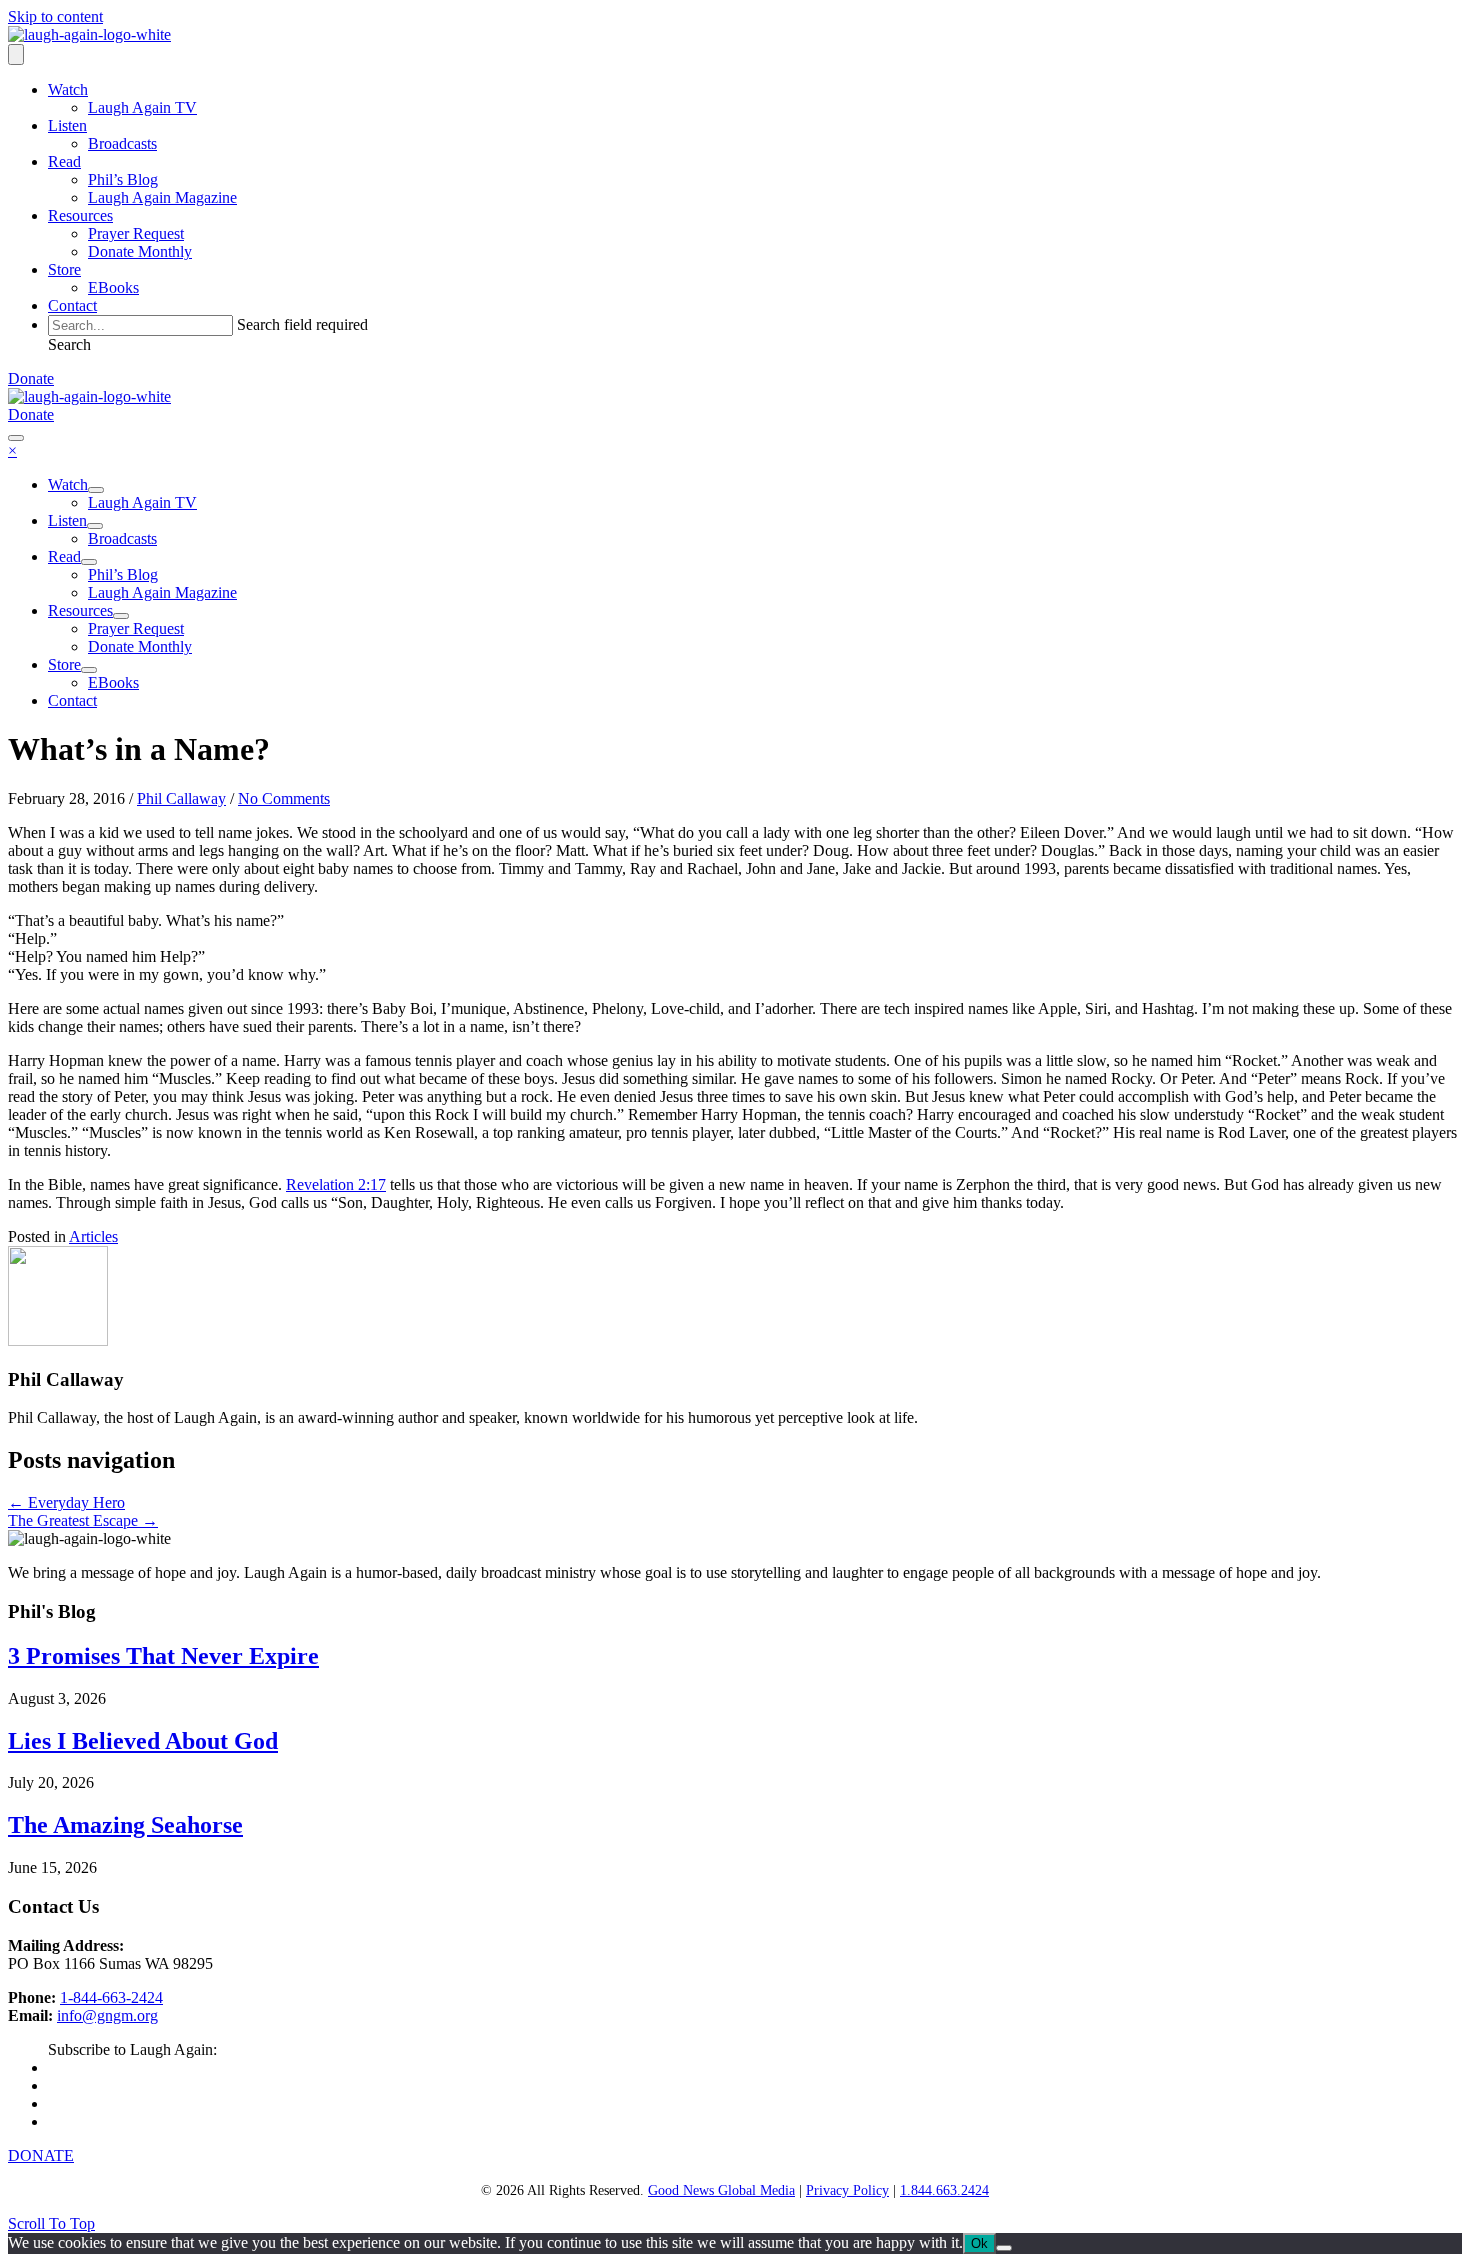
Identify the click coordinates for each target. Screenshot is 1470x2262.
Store (64, 269)
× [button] (12, 450)
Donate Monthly (140, 251)
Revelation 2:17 (336, 1184)
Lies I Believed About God (143, 1741)
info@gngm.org (107, 2015)
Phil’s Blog (123, 179)
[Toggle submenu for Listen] (95, 526)
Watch (68, 89)
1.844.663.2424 (944, 2190)
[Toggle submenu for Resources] (121, 616)
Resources (80, 215)
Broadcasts (122, 143)
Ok (979, 2243)
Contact (72, 305)
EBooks (113, 287)
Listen (67, 125)
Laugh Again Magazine (162, 197)
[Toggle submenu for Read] (89, 562)
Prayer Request (136, 233)
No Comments (284, 798)
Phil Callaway (181, 798)
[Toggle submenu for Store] (89, 670)
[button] (69, 344)
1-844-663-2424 (111, 1997)
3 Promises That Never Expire (163, 1656)
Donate (31, 378)
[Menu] (16, 54)
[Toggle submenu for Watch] (96, 490)
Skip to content (55, 16)
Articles (93, 1236)
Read (64, 161)
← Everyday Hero (66, 1502)
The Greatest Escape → (83, 1520)
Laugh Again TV (142, 107)
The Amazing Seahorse (125, 1825)
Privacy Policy (847, 2190)
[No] (1004, 2248)
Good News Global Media (721, 2190)
